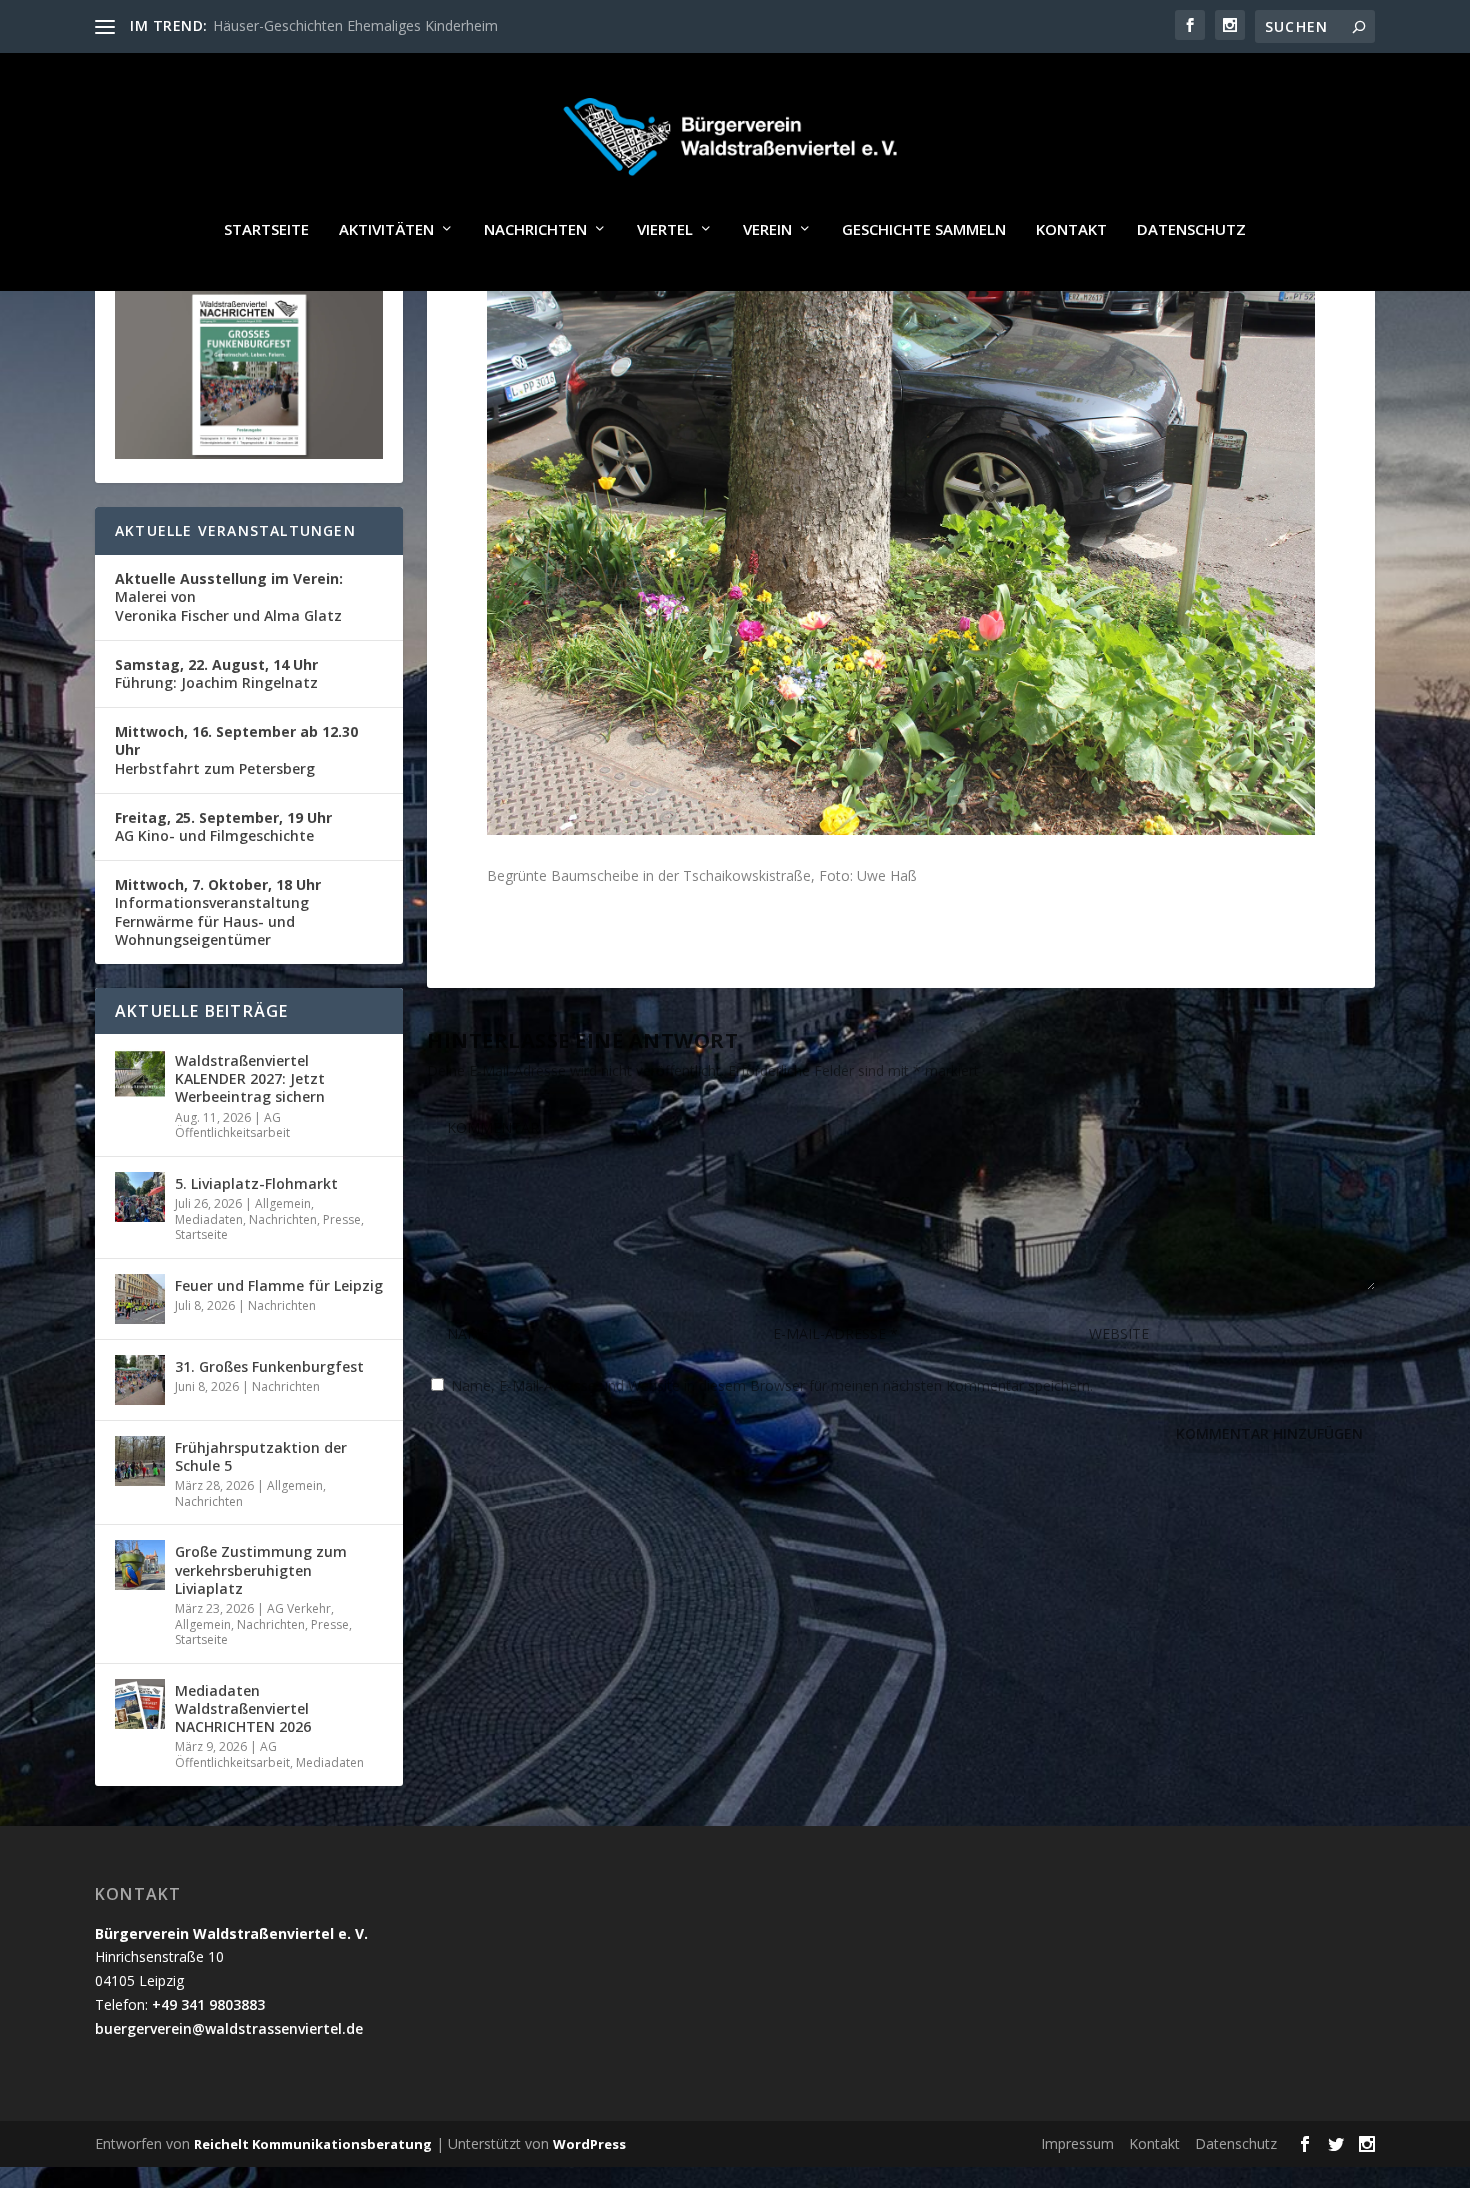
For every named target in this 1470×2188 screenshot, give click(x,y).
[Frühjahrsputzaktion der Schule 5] (140, 1461)
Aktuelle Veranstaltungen (235, 530)
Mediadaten (209, 1219)
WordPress (589, 2144)
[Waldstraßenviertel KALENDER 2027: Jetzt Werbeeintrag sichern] (140, 1074)
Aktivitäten (386, 230)
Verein (767, 230)
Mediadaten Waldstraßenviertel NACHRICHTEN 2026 (243, 1708)
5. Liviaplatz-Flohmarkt (256, 1183)
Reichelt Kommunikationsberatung (313, 2144)
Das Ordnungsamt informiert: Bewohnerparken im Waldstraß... (415, 25)
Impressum (1077, 2143)
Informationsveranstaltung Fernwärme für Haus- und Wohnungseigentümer (218, 912)
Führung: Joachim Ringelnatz (216, 673)
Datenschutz (1191, 230)
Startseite (266, 230)
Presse (342, 1219)
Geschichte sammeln (924, 230)
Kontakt (1071, 230)
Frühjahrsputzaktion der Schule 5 (261, 1456)
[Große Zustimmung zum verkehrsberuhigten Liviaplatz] (140, 1565)
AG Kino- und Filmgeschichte (223, 826)
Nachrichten (535, 230)
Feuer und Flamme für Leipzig (279, 1285)
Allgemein (283, 1203)
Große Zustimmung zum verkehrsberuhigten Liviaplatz (261, 1569)
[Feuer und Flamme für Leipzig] (140, 1299)
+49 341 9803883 (208, 2004)
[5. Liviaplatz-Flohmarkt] (140, 1197)
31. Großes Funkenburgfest (269, 1366)
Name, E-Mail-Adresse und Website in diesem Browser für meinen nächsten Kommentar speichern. (772, 1385)
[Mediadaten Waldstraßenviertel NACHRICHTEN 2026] (140, 1704)
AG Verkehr (299, 1608)
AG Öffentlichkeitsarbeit (232, 1125)
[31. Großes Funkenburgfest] (140, 1380)
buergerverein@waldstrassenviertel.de (229, 2028)
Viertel (665, 230)
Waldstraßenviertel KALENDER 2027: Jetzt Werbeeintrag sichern (250, 1078)
